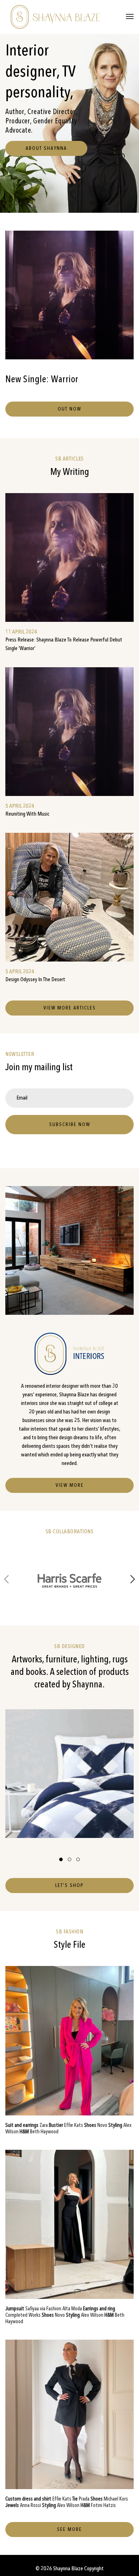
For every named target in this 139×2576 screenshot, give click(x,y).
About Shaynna (46, 148)
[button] (61, 1859)
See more (69, 2530)
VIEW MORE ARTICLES (70, 1008)
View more (70, 1485)
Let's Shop (69, 1886)
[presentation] (6, 1581)
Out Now (69, 409)
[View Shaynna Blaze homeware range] (69, 1774)
